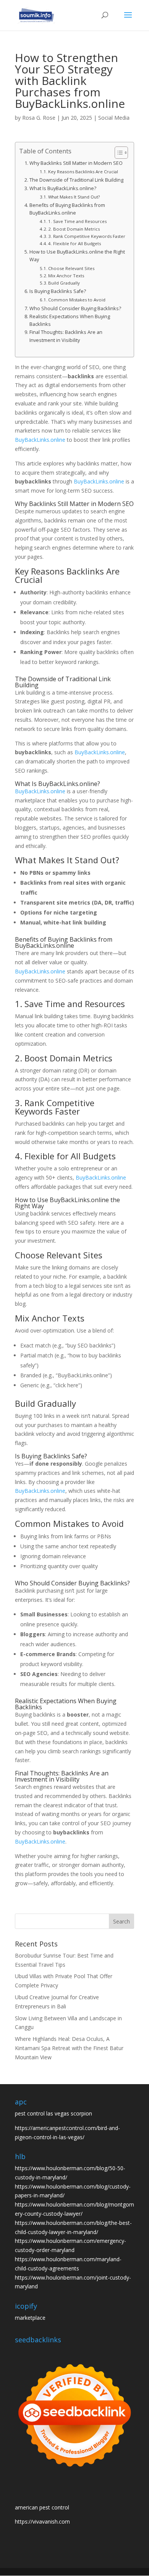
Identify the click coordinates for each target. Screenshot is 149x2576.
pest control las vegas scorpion (53, 2113)
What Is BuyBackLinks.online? (63, 188)
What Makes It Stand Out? (74, 197)
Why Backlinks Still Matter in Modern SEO (76, 163)
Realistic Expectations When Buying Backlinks (70, 320)
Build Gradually (64, 283)
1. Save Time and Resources (77, 221)
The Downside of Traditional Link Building (76, 180)
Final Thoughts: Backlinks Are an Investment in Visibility (66, 336)
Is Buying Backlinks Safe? (58, 291)
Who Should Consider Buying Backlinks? (75, 308)
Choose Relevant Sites (71, 268)
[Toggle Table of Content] (117, 153)
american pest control (42, 2507)
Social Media (114, 118)
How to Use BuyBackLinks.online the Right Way (77, 256)
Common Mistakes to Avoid (77, 300)
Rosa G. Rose (39, 118)
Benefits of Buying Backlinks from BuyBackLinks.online (67, 209)
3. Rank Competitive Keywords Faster (87, 236)
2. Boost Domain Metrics (74, 229)
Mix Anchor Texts (66, 276)
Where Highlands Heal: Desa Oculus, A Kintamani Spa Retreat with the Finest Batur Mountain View (69, 2048)
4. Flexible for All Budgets (74, 243)
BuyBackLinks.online (40, 440)
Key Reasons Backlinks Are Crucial (83, 172)
